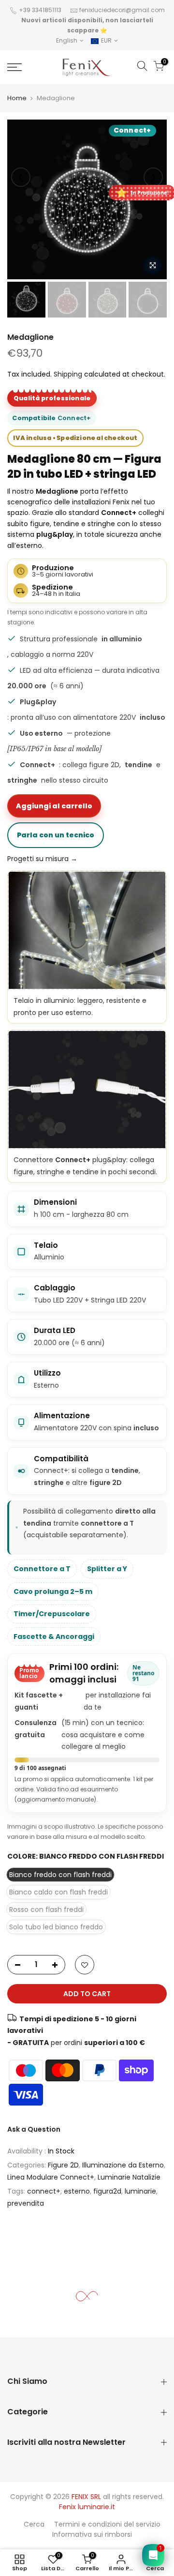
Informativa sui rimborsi (92, 2534)
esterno (77, 2191)
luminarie (140, 2191)
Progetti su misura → (42, 859)
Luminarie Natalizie (129, 2177)
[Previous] (21, 177)
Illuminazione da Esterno (123, 2165)
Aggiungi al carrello (54, 806)
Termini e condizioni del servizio (107, 2524)
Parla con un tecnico (56, 835)
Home (17, 98)
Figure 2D (63, 2165)
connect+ (44, 2191)
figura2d (107, 2191)
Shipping (68, 374)
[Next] (153, 177)
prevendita (26, 2203)
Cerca (34, 2524)
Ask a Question (34, 2129)
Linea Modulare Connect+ (51, 2177)
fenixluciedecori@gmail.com (122, 10)
